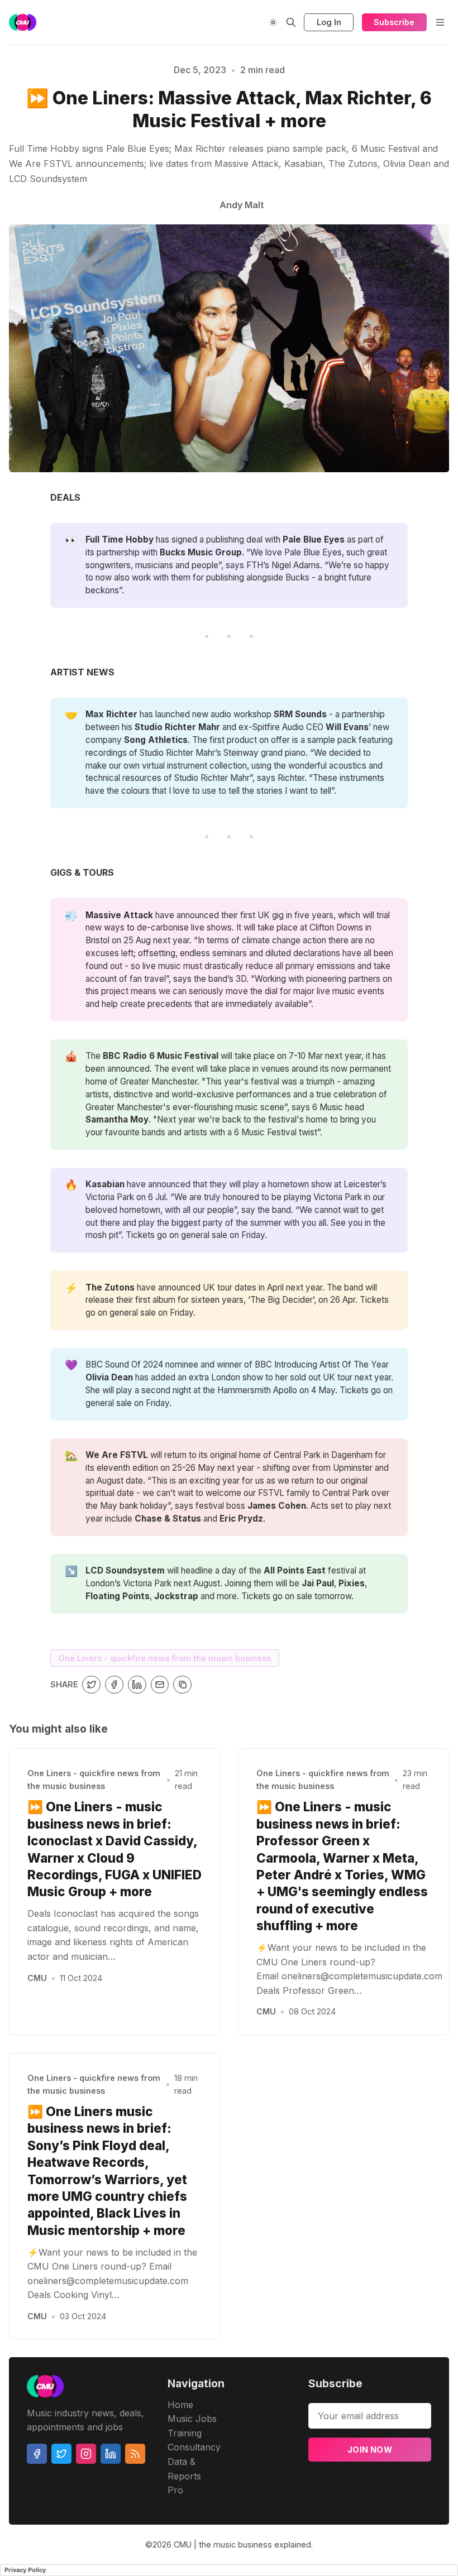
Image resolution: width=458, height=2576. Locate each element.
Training (185, 2433)
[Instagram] (86, 2454)
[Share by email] (160, 1685)
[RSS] (135, 2454)
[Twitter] (61, 2454)
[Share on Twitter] (91, 1685)
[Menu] (440, 22)
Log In (329, 22)
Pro (175, 2490)
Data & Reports (184, 2469)
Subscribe (394, 22)
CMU (37, 1978)
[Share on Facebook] (114, 1685)
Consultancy (194, 2447)
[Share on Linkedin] (137, 1685)
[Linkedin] (111, 2454)
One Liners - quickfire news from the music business (164, 1658)
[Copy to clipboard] (182, 1685)
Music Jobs (192, 2419)
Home (180, 2405)
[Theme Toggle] (273, 22)
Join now (370, 2450)
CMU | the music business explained (242, 2544)
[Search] (291, 22)
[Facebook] (37, 2454)
